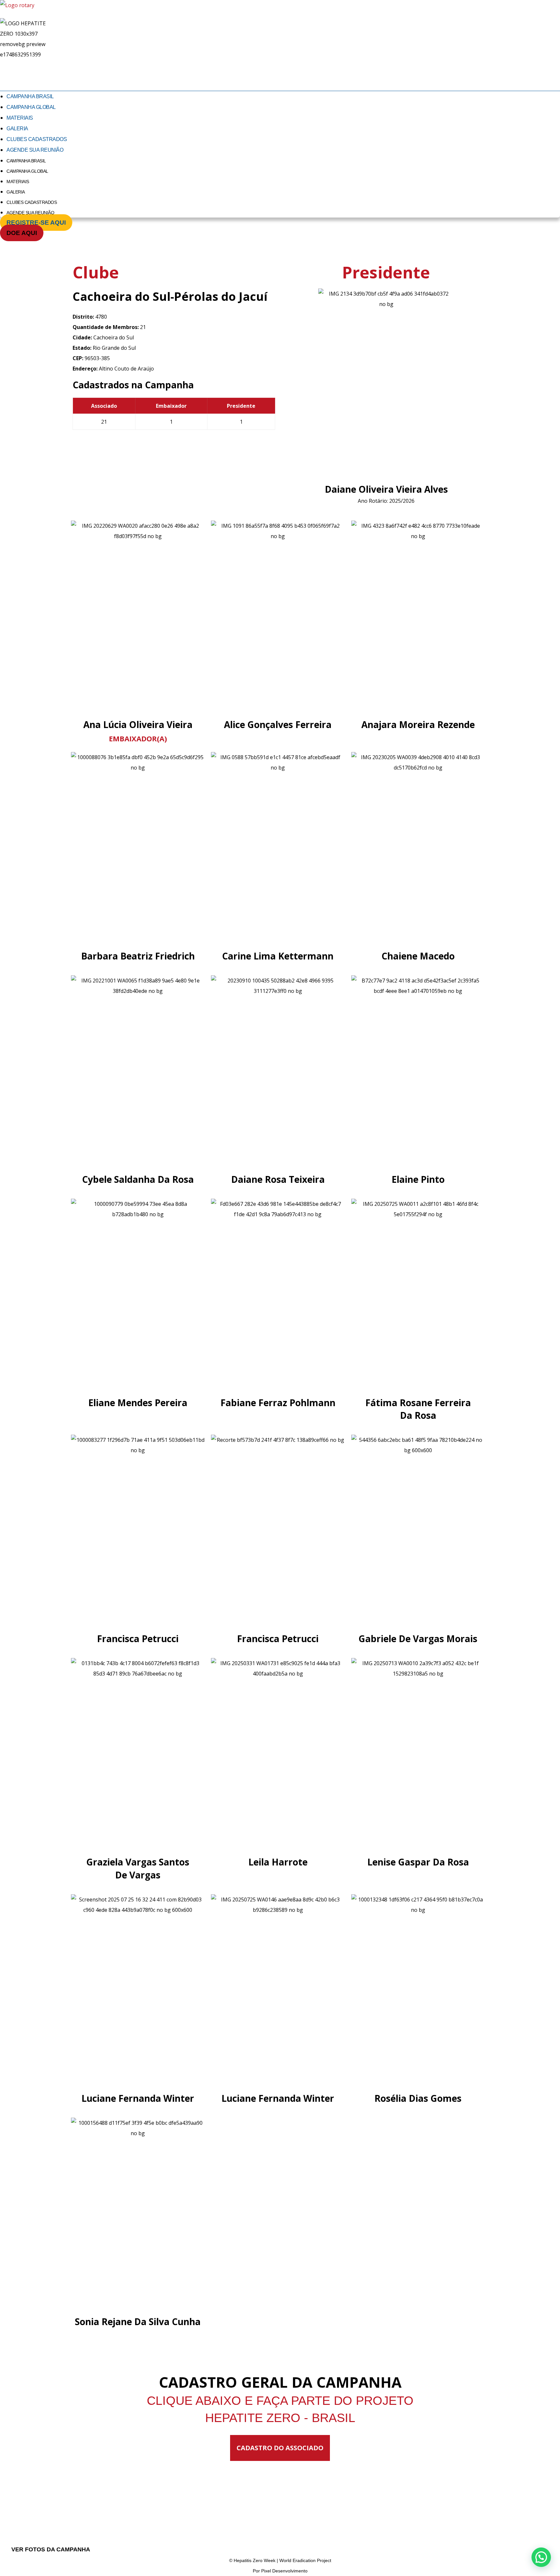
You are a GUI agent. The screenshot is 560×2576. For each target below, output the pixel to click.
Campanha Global (31, 107)
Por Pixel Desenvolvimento (280, 2571)
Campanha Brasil (30, 96)
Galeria (17, 129)
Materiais (20, 118)
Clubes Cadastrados (37, 139)
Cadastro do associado (280, 2448)
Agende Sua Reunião (35, 150)
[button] (541, 2557)
